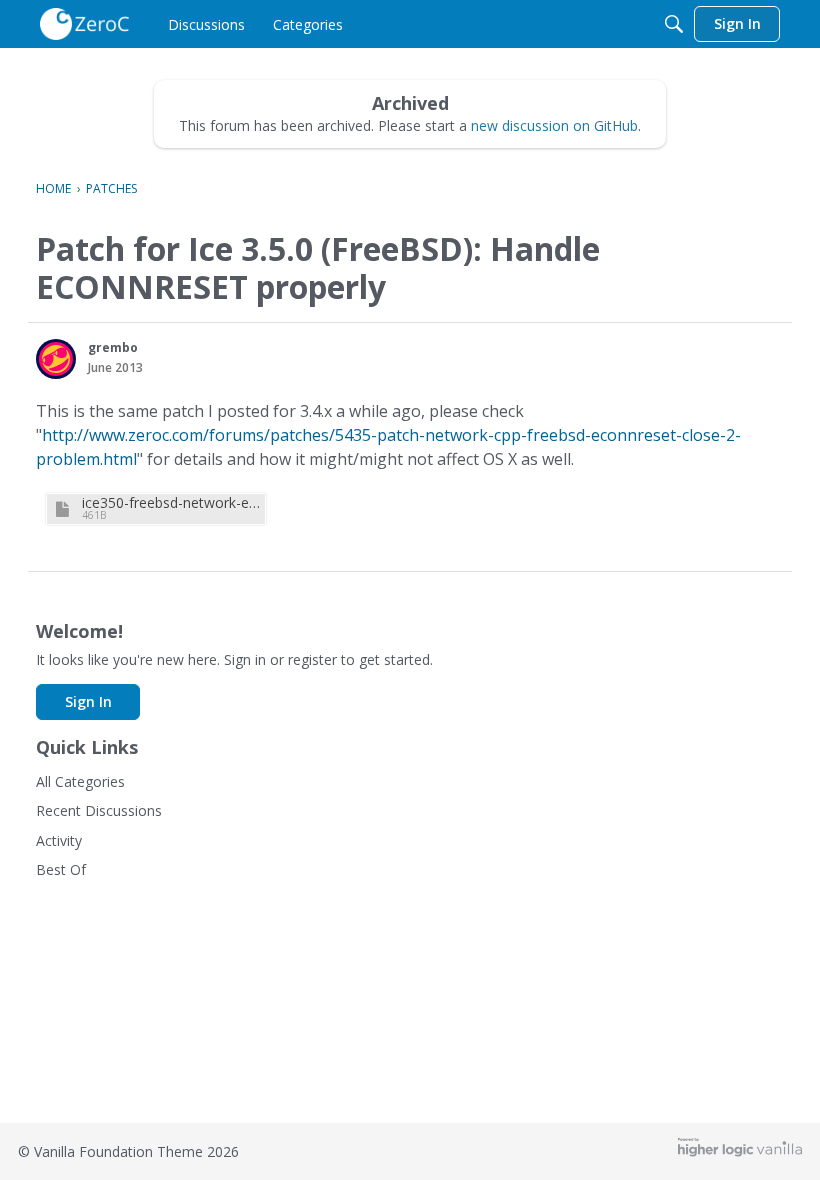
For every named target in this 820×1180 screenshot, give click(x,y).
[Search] (674, 24)
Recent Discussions (99, 810)
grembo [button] (113, 347)
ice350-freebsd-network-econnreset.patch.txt (171, 502)
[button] (56, 359)
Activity (59, 840)
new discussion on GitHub (554, 125)
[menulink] (206, 24)
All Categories (80, 781)
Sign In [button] (88, 701)
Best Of (61, 869)
